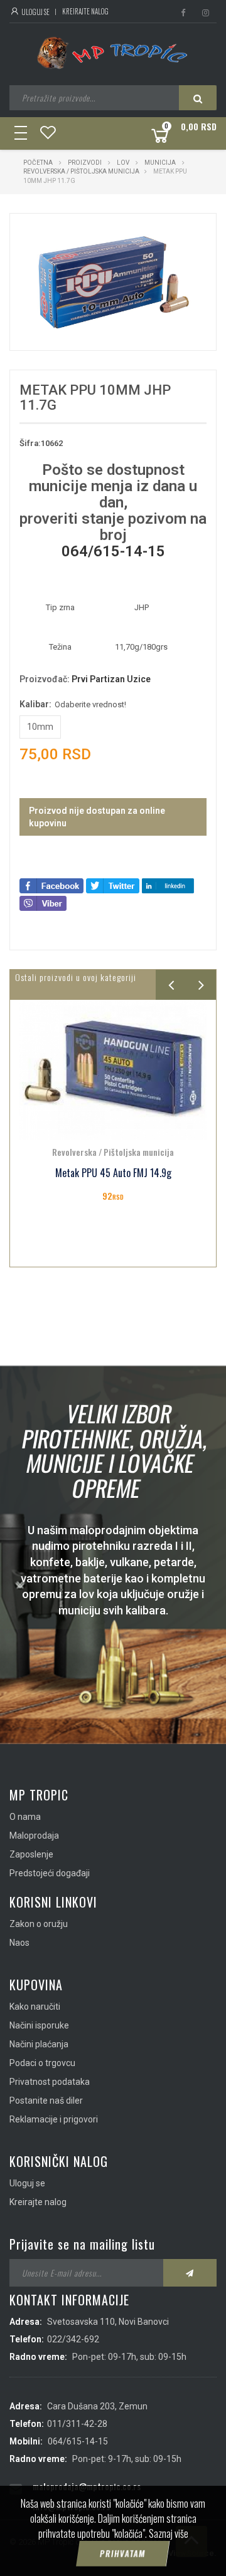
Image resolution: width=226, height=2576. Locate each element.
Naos (19, 1943)
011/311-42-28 (77, 2424)
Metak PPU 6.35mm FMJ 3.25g (113, 1173)
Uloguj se (35, 12)
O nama (25, 1817)
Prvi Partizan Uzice (111, 679)
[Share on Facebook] (51, 885)
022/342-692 (73, 2339)
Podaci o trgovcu (42, 2063)
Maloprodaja (34, 1836)
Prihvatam (122, 2553)
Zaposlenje (31, 1854)
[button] (180, 234)
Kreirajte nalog (85, 11)
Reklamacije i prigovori (54, 2119)
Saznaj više (169, 2533)
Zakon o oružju (39, 1924)
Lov (123, 163)
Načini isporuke (39, 2025)
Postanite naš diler (46, 2101)
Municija (160, 163)
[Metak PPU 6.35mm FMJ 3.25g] (113, 1070)
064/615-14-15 (113, 551)
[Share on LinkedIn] (168, 885)
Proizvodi (85, 163)
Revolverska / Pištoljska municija (81, 171)
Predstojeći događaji (50, 1873)
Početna (38, 163)
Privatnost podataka (50, 2082)
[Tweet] (113, 885)
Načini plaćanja (39, 2044)
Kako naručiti (35, 2007)
